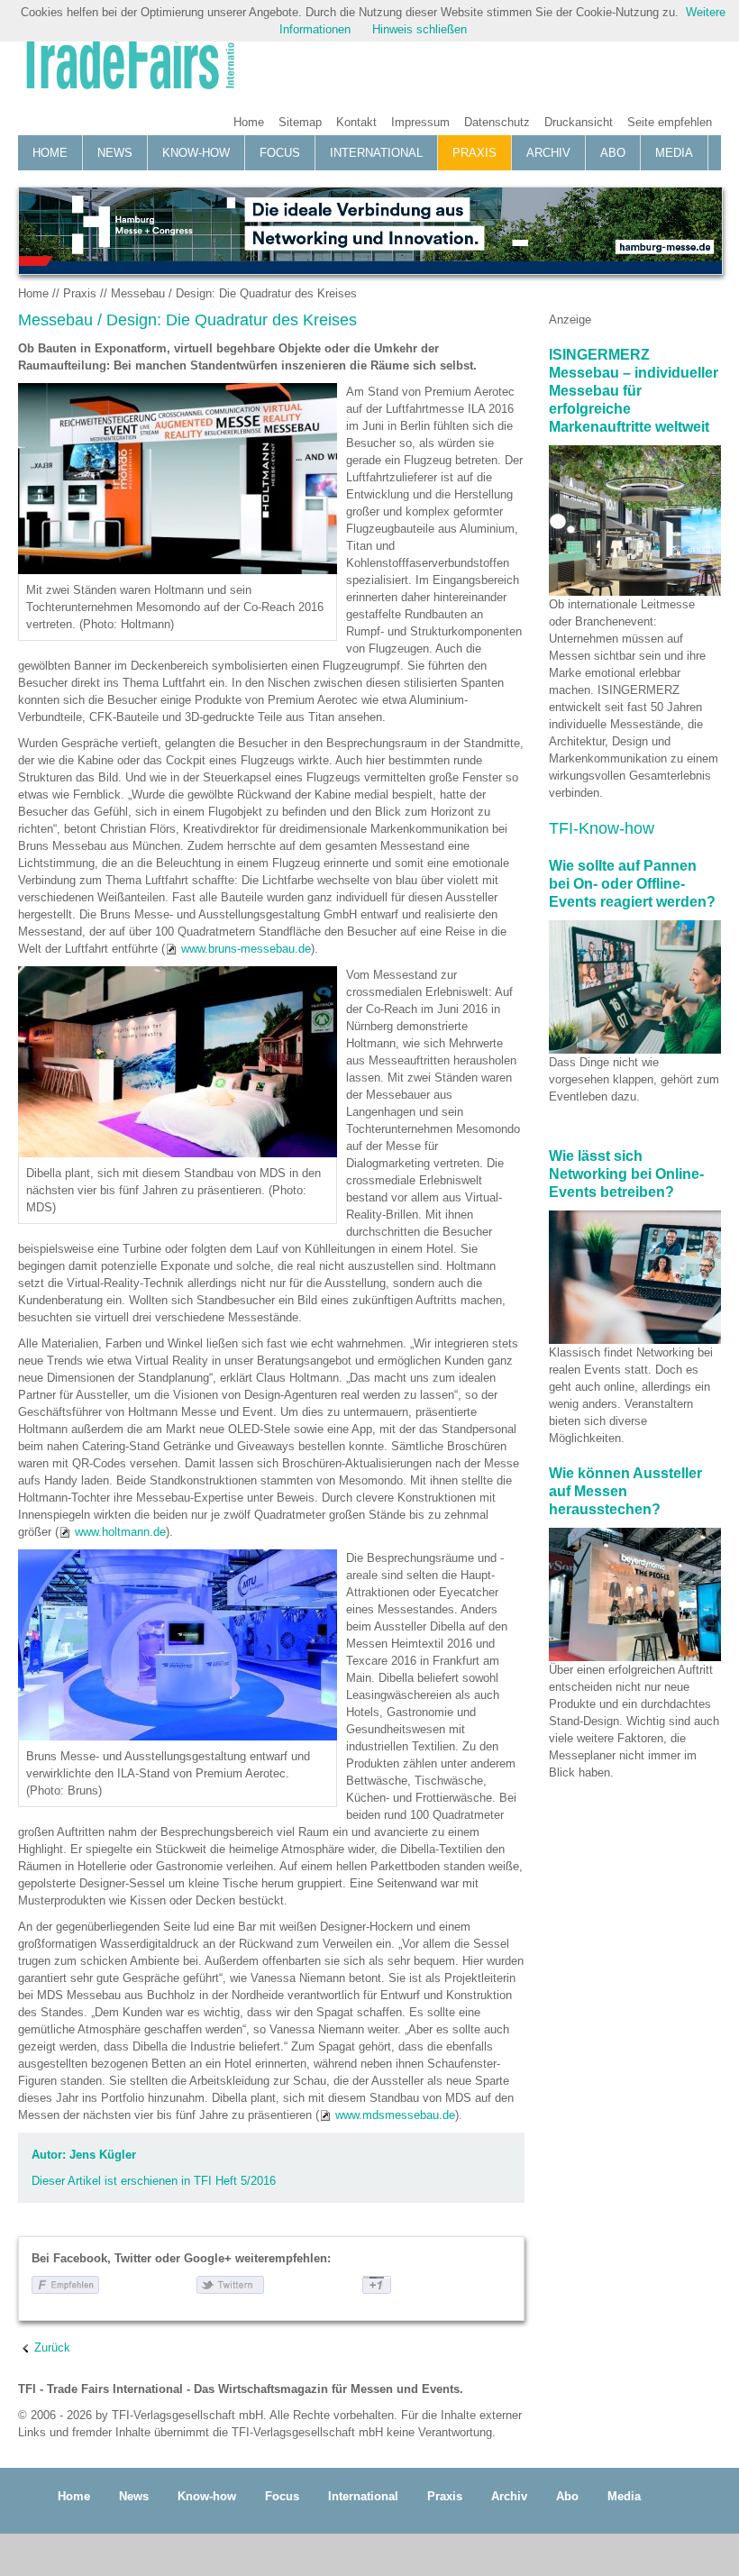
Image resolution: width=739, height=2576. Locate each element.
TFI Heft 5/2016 (235, 2181)
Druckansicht (579, 122)
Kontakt (356, 122)
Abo (613, 153)
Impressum (420, 122)
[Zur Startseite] (126, 60)
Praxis (474, 153)
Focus (280, 153)
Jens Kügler (103, 2155)
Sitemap (300, 122)
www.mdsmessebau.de (395, 2115)
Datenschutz (497, 122)
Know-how (196, 153)
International (376, 153)
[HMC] (369, 231)
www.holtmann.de (120, 1532)
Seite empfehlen (670, 122)
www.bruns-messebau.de (246, 949)
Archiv (548, 153)
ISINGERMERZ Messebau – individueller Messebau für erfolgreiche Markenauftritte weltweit (634, 391)
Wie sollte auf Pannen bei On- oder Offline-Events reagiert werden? (632, 884)
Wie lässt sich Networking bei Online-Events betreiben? (626, 1174)
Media (674, 153)
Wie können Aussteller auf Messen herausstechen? (625, 1491)
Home (249, 122)
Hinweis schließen (420, 29)
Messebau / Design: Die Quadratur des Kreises (234, 293)
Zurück (52, 2348)
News (115, 153)
